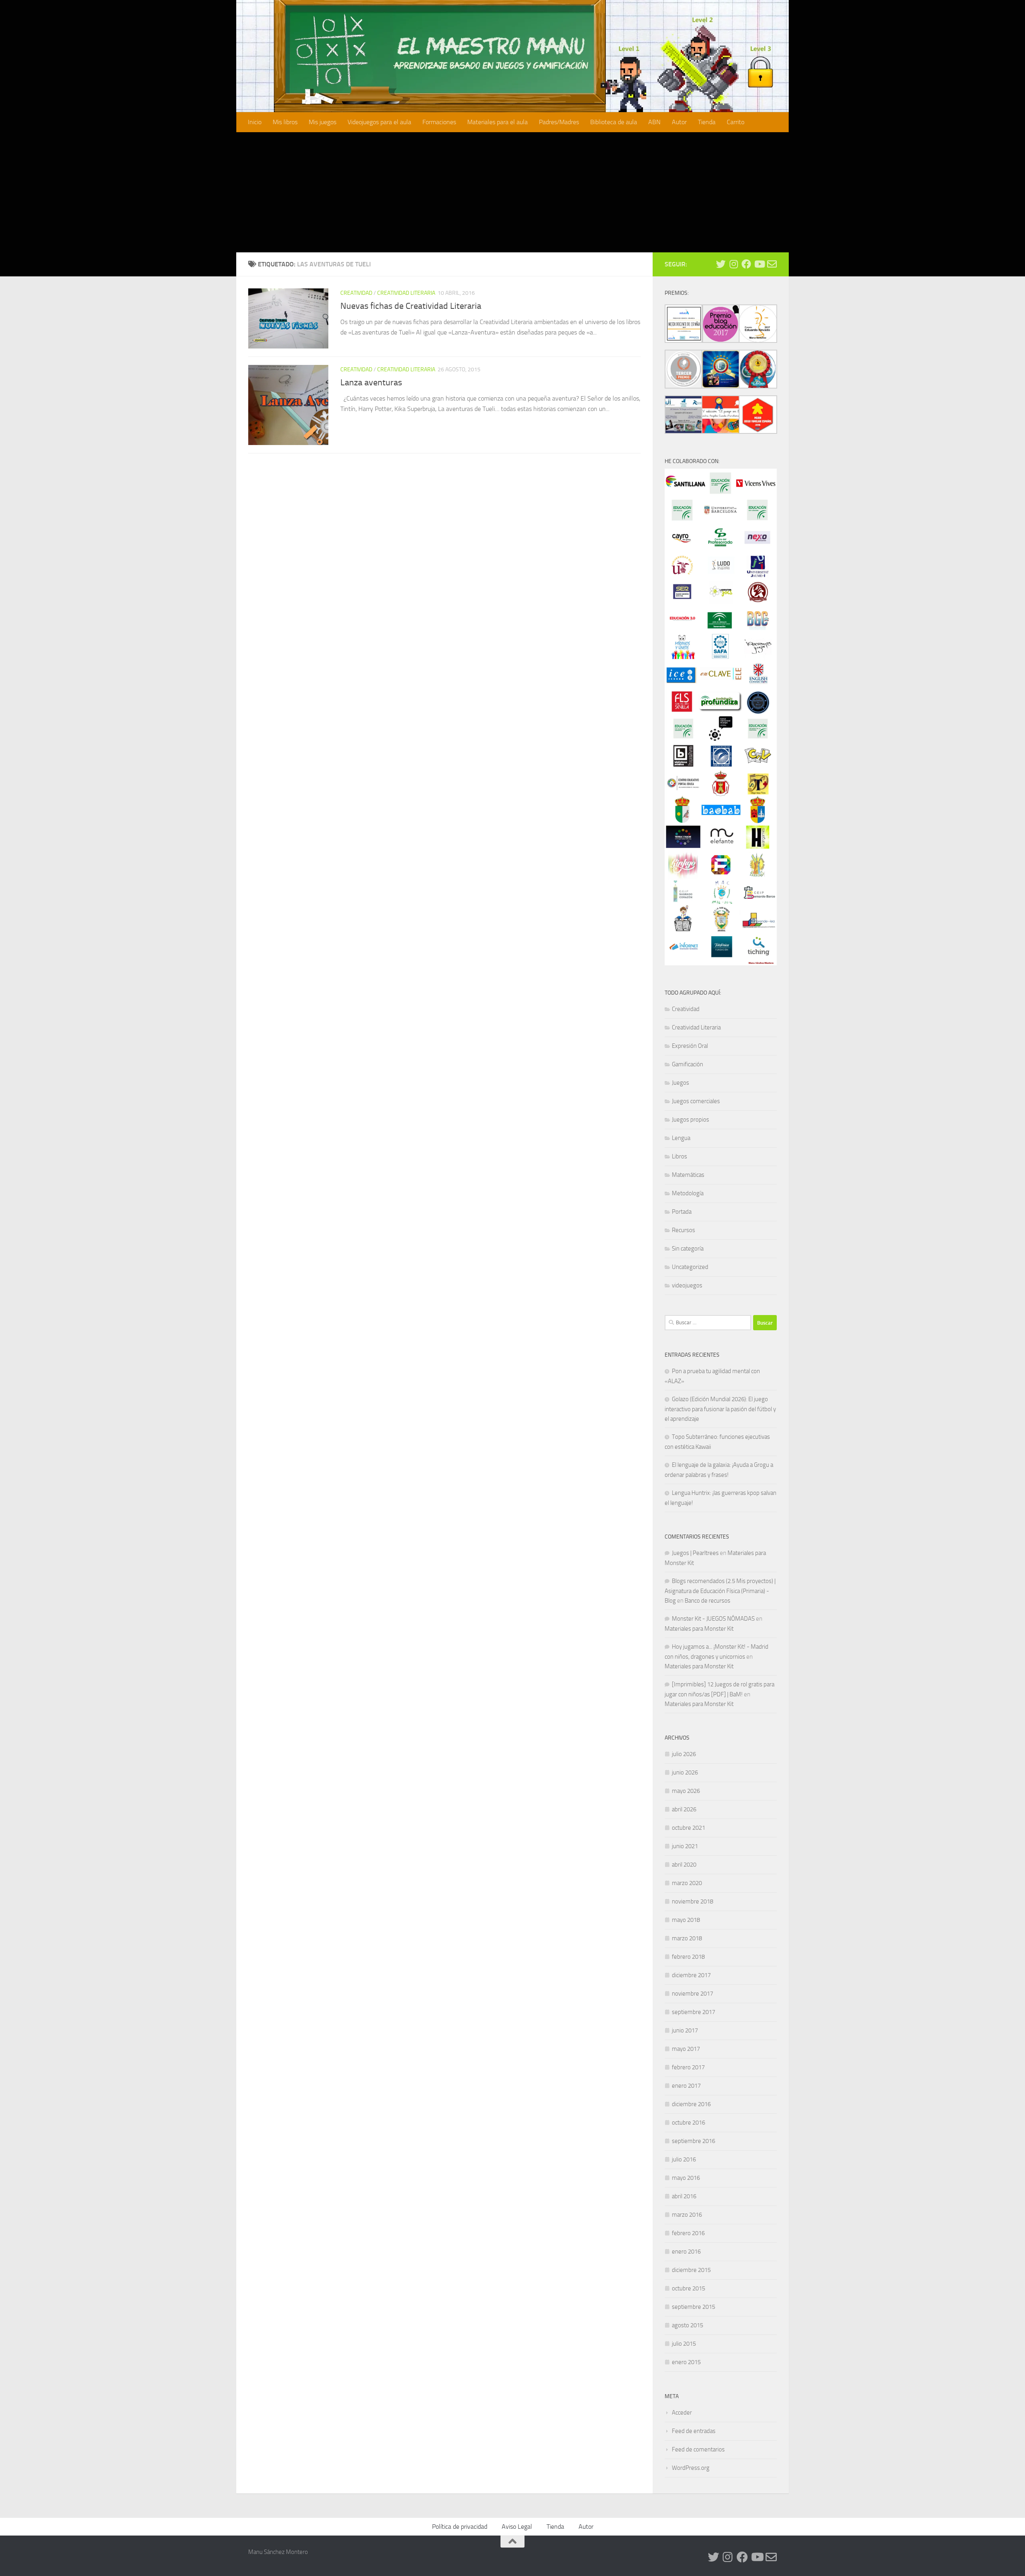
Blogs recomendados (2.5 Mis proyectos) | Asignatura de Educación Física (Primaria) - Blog (720, 1591)
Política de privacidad (460, 2527)
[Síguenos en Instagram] (734, 264)
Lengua (681, 1138)
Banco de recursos (707, 1601)
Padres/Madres (559, 122)
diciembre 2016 (691, 2104)
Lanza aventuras (371, 383)
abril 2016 (684, 2196)
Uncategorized (690, 1267)
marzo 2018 (687, 1938)
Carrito (736, 122)
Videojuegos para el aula (379, 122)
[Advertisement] (512, 192)
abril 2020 (684, 1865)
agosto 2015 (687, 2325)
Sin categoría (688, 1249)
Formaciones (439, 122)
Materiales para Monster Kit (699, 1629)
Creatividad (356, 293)
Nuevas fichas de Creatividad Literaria (411, 306)
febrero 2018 (688, 1957)
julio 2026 (684, 1754)
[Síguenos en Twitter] (721, 264)
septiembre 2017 (693, 2012)
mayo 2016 (686, 2178)
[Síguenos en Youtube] (759, 264)
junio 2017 (685, 2030)
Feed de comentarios (698, 2449)
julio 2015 (684, 2344)
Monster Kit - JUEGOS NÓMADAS (713, 1619)
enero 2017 (686, 2086)
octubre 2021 (688, 1828)
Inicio (255, 122)
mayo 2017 (686, 2049)
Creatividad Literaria (406, 293)
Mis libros (285, 122)
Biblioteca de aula (614, 122)
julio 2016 (684, 2159)
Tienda (707, 122)
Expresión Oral (690, 1046)
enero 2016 (686, 2252)
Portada (682, 1212)
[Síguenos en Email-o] (772, 264)
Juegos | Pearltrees (695, 1553)
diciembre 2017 (691, 1975)
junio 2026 (685, 1772)
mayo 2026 (686, 1791)
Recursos (683, 1230)
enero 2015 (686, 2362)
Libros (679, 1156)
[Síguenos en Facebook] (746, 264)
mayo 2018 (686, 1920)
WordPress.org (691, 2468)
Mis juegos (323, 122)
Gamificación (687, 1064)
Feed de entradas (694, 2431)
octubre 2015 (688, 2288)
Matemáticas (688, 1175)
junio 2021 (685, 1846)
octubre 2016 (688, 2123)
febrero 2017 (688, 2067)
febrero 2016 (688, 2233)
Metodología (688, 1193)
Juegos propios (690, 1120)
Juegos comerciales (696, 1101)
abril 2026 (684, 1809)
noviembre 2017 (692, 1994)
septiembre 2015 (693, 2307)
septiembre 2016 (693, 2141)
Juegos (680, 1083)
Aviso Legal (517, 2527)
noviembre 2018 (692, 1901)
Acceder (682, 2413)
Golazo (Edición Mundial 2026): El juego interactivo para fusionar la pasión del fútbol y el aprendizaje (720, 1409)
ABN (654, 122)
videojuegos (687, 1285)
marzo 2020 (687, 1883)
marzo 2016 (687, 2215)
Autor (679, 122)
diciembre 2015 (691, 2270)
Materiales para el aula (497, 122)
